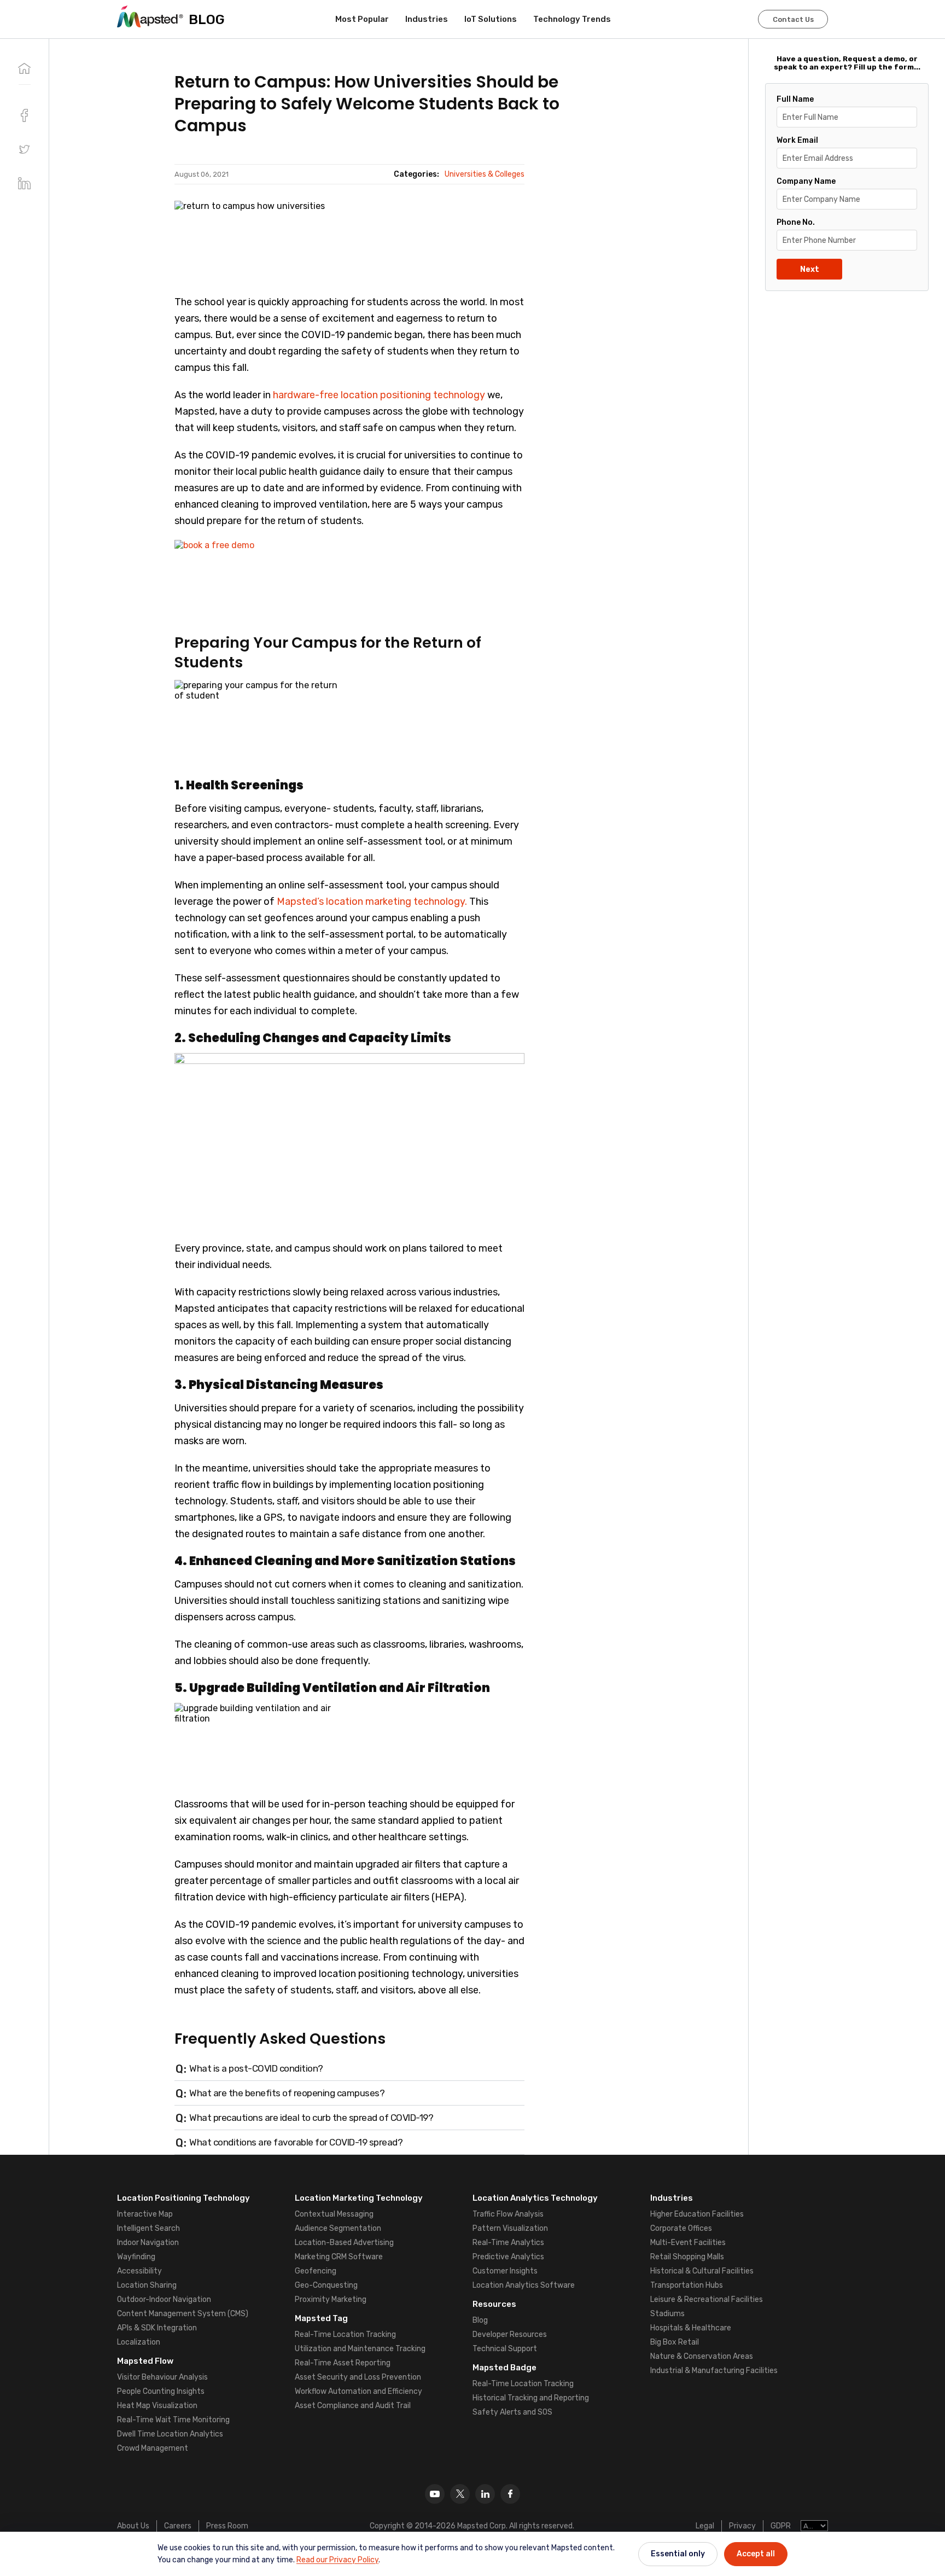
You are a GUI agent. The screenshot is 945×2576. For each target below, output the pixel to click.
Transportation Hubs (687, 2285)
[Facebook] (510, 2494)
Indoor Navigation (148, 2243)
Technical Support (505, 2349)
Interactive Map (145, 2214)
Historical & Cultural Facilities (702, 2271)
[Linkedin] (485, 2494)
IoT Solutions (491, 19)
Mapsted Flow (145, 2361)
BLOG (207, 19)
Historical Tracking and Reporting (531, 2398)
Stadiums (667, 2314)
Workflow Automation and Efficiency (358, 2391)
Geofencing (316, 2271)
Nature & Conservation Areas (702, 2356)
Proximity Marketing (331, 2299)
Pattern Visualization (510, 2228)
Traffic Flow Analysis (508, 2214)
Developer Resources (510, 2334)
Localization (139, 2342)
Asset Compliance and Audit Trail (353, 2406)
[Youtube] (435, 2494)
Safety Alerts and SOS (512, 2412)
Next (810, 269)
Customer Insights (505, 2271)
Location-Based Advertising (344, 2243)
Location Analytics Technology (535, 2198)
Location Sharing (147, 2285)
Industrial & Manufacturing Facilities (714, 2371)
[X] (460, 2494)
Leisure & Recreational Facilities (707, 2299)
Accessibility (139, 2271)
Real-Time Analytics (508, 2243)
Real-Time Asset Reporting (343, 2363)
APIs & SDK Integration (157, 2328)
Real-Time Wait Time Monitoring (173, 2420)
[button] (24, 149)
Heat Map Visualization (157, 2406)
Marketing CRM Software (339, 2257)
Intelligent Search (148, 2228)
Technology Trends (572, 19)
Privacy (742, 2526)
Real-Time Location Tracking (345, 2334)
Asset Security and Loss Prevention (358, 2377)
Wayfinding (136, 2257)
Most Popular (362, 19)
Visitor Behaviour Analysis (162, 2377)
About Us (133, 2526)
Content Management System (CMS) (183, 2314)
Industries (427, 19)
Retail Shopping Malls (687, 2257)
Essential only (678, 2554)
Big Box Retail (675, 2342)
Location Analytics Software (524, 2285)
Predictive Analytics (508, 2257)
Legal (705, 2526)
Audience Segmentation (338, 2228)
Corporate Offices (681, 2228)
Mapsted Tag (321, 2318)
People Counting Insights (161, 2391)
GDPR (781, 2526)
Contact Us (793, 19)
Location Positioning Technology (183, 2198)
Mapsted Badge (504, 2368)
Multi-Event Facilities (688, 2243)
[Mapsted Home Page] (150, 16)
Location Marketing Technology (359, 2198)
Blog (480, 2320)
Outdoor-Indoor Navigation (164, 2299)
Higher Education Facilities (697, 2214)
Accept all (756, 2554)
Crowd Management (153, 2448)
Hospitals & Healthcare (691, 2328)
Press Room (227, 2526)
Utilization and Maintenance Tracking (360, 2349)
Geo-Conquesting (326, 2285)
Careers (178, 2526)
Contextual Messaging (334, 2214)
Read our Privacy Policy (337, 2560)
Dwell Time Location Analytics (170, 2434)
